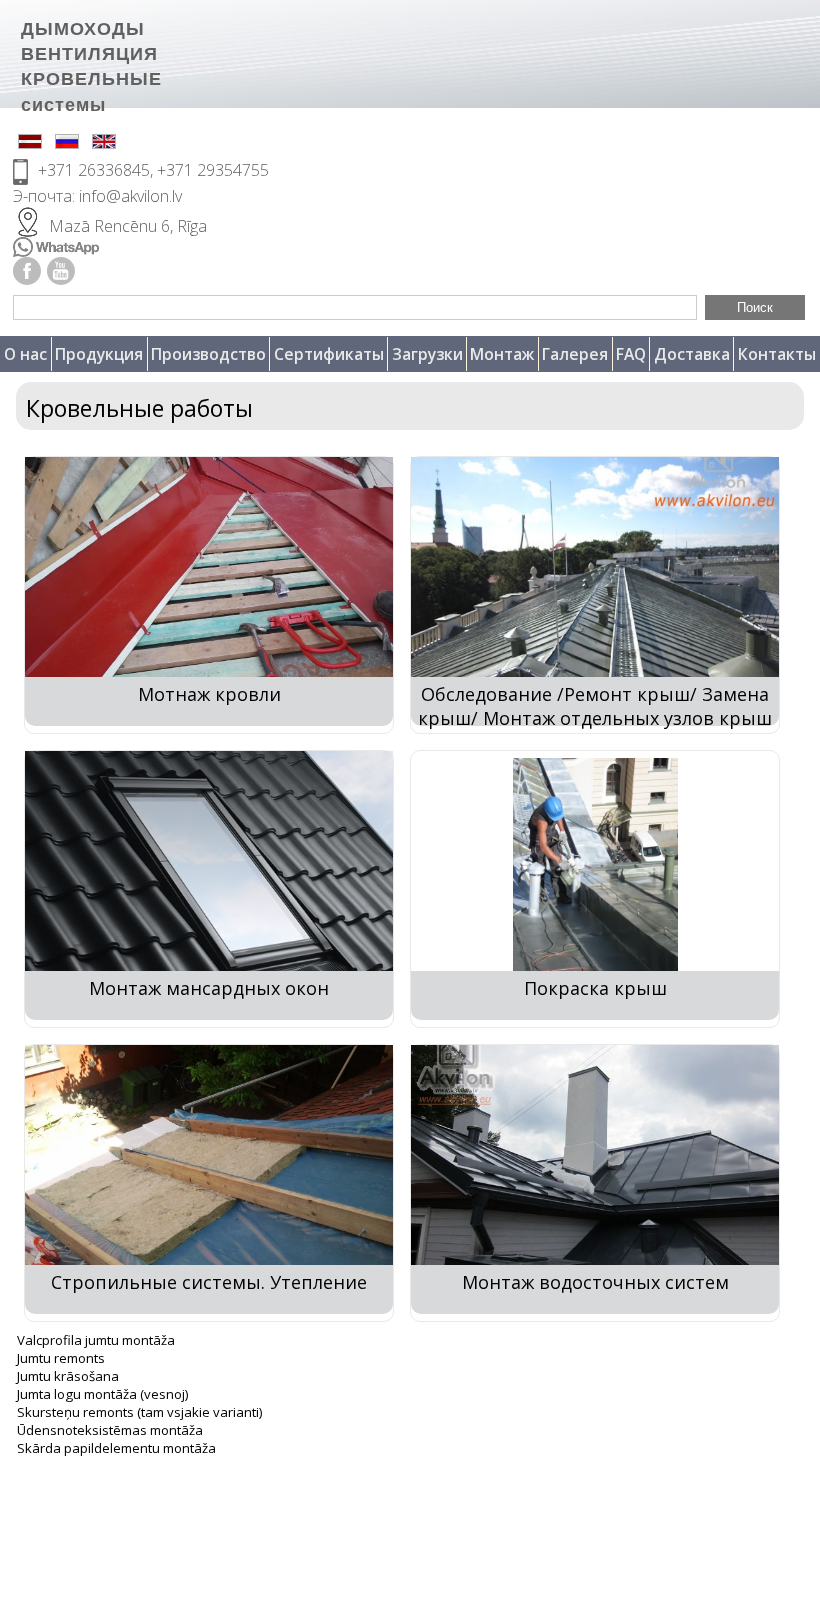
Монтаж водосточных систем (595, 1282)
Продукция (99, 354)
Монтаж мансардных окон (209, 988)
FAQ (631, 354)
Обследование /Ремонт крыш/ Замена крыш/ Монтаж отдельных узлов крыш (595, 706)
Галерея (575, 354)
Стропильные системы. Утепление (209, 1282)
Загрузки (427, 354)
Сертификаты (329, 354)
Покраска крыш (595, 988)
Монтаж (502, 354)
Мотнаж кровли (209, 694)
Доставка (692, 354)
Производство (208, 354)
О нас (25, 354)
